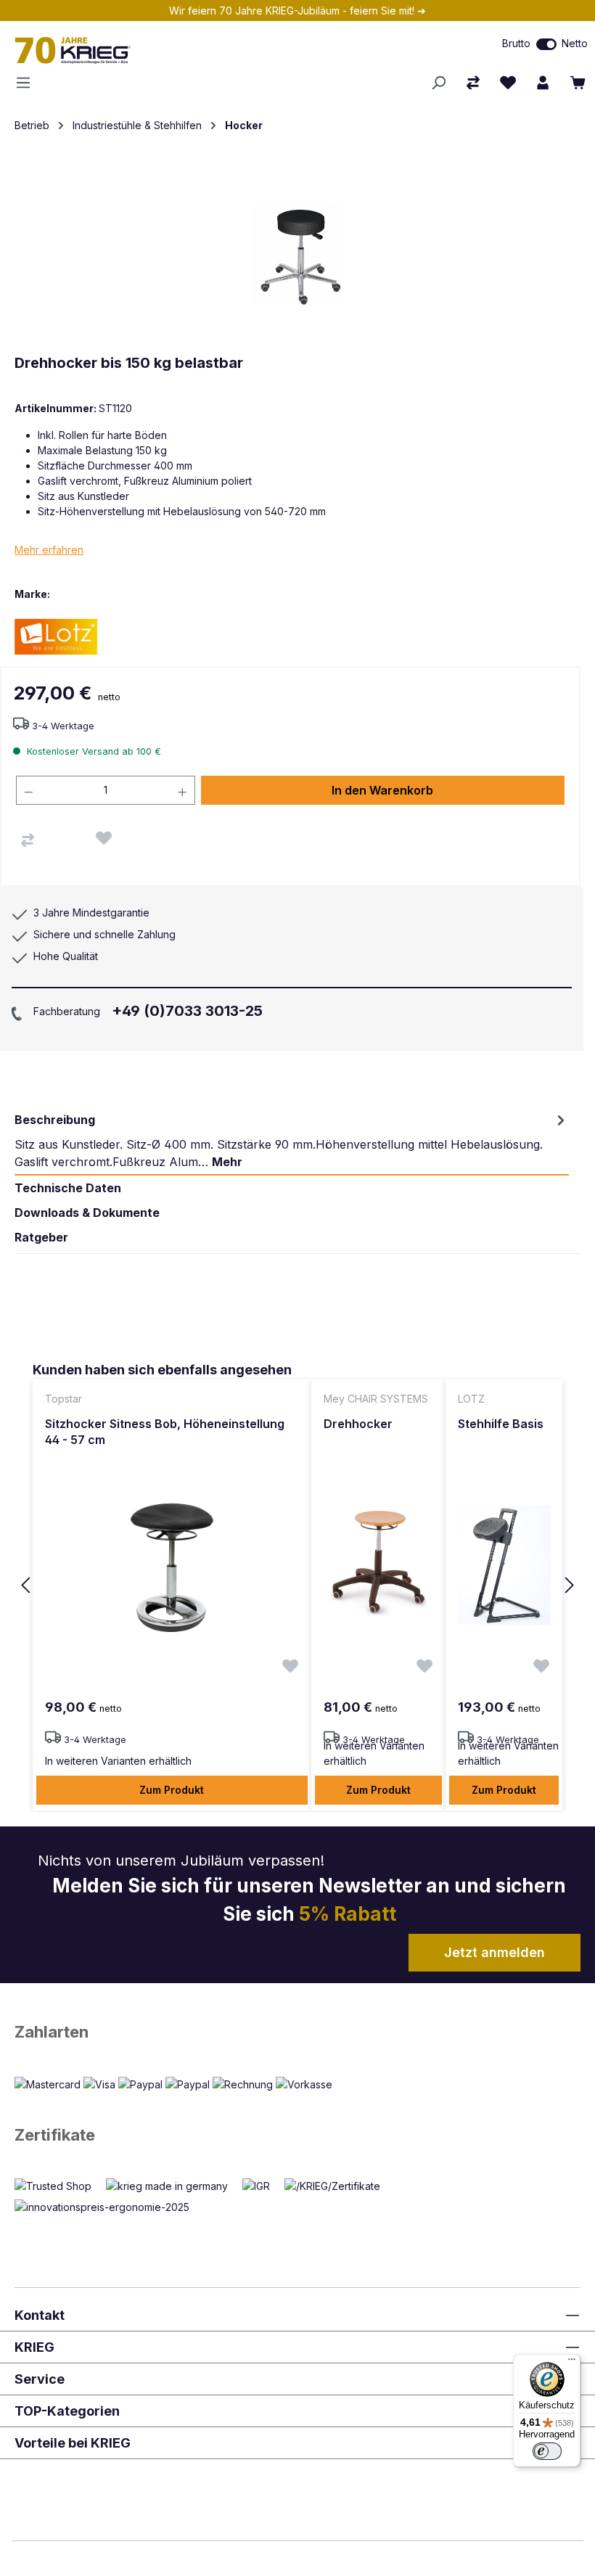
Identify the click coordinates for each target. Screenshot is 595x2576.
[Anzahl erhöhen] (183, 790)
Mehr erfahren (49, 550)
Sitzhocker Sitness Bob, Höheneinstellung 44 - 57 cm (165, 1432)
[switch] (546, 44)
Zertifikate (55, 2135)
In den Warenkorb (382, 790)
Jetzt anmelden (495, 1952)
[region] (297, 1586)
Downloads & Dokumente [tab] (87, 1213)
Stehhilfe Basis (501, 1424)
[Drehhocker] (378, 1565)
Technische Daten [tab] (68, 1188)
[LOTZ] (65, 636)
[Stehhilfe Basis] (504, 1565)
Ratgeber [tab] (41, 1237)
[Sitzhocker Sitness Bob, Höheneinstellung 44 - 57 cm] (172, 1565)
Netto (575, 43)
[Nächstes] (570, 1586)
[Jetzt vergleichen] (473, 83)
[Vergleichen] (28, 840)
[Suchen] (438, 83)
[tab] (292, 1141)
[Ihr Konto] (543, 83)
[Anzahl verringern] (28, 790)
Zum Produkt (172, 1790)
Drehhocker (358, 1424)
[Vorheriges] (25, 1586)
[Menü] (28, 83)
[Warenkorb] (578, 83)
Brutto (516, 43)
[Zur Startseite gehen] (173, 50)
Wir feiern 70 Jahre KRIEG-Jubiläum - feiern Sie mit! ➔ (297, 11)
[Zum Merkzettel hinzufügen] (104, 838)
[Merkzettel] (508, 83)
